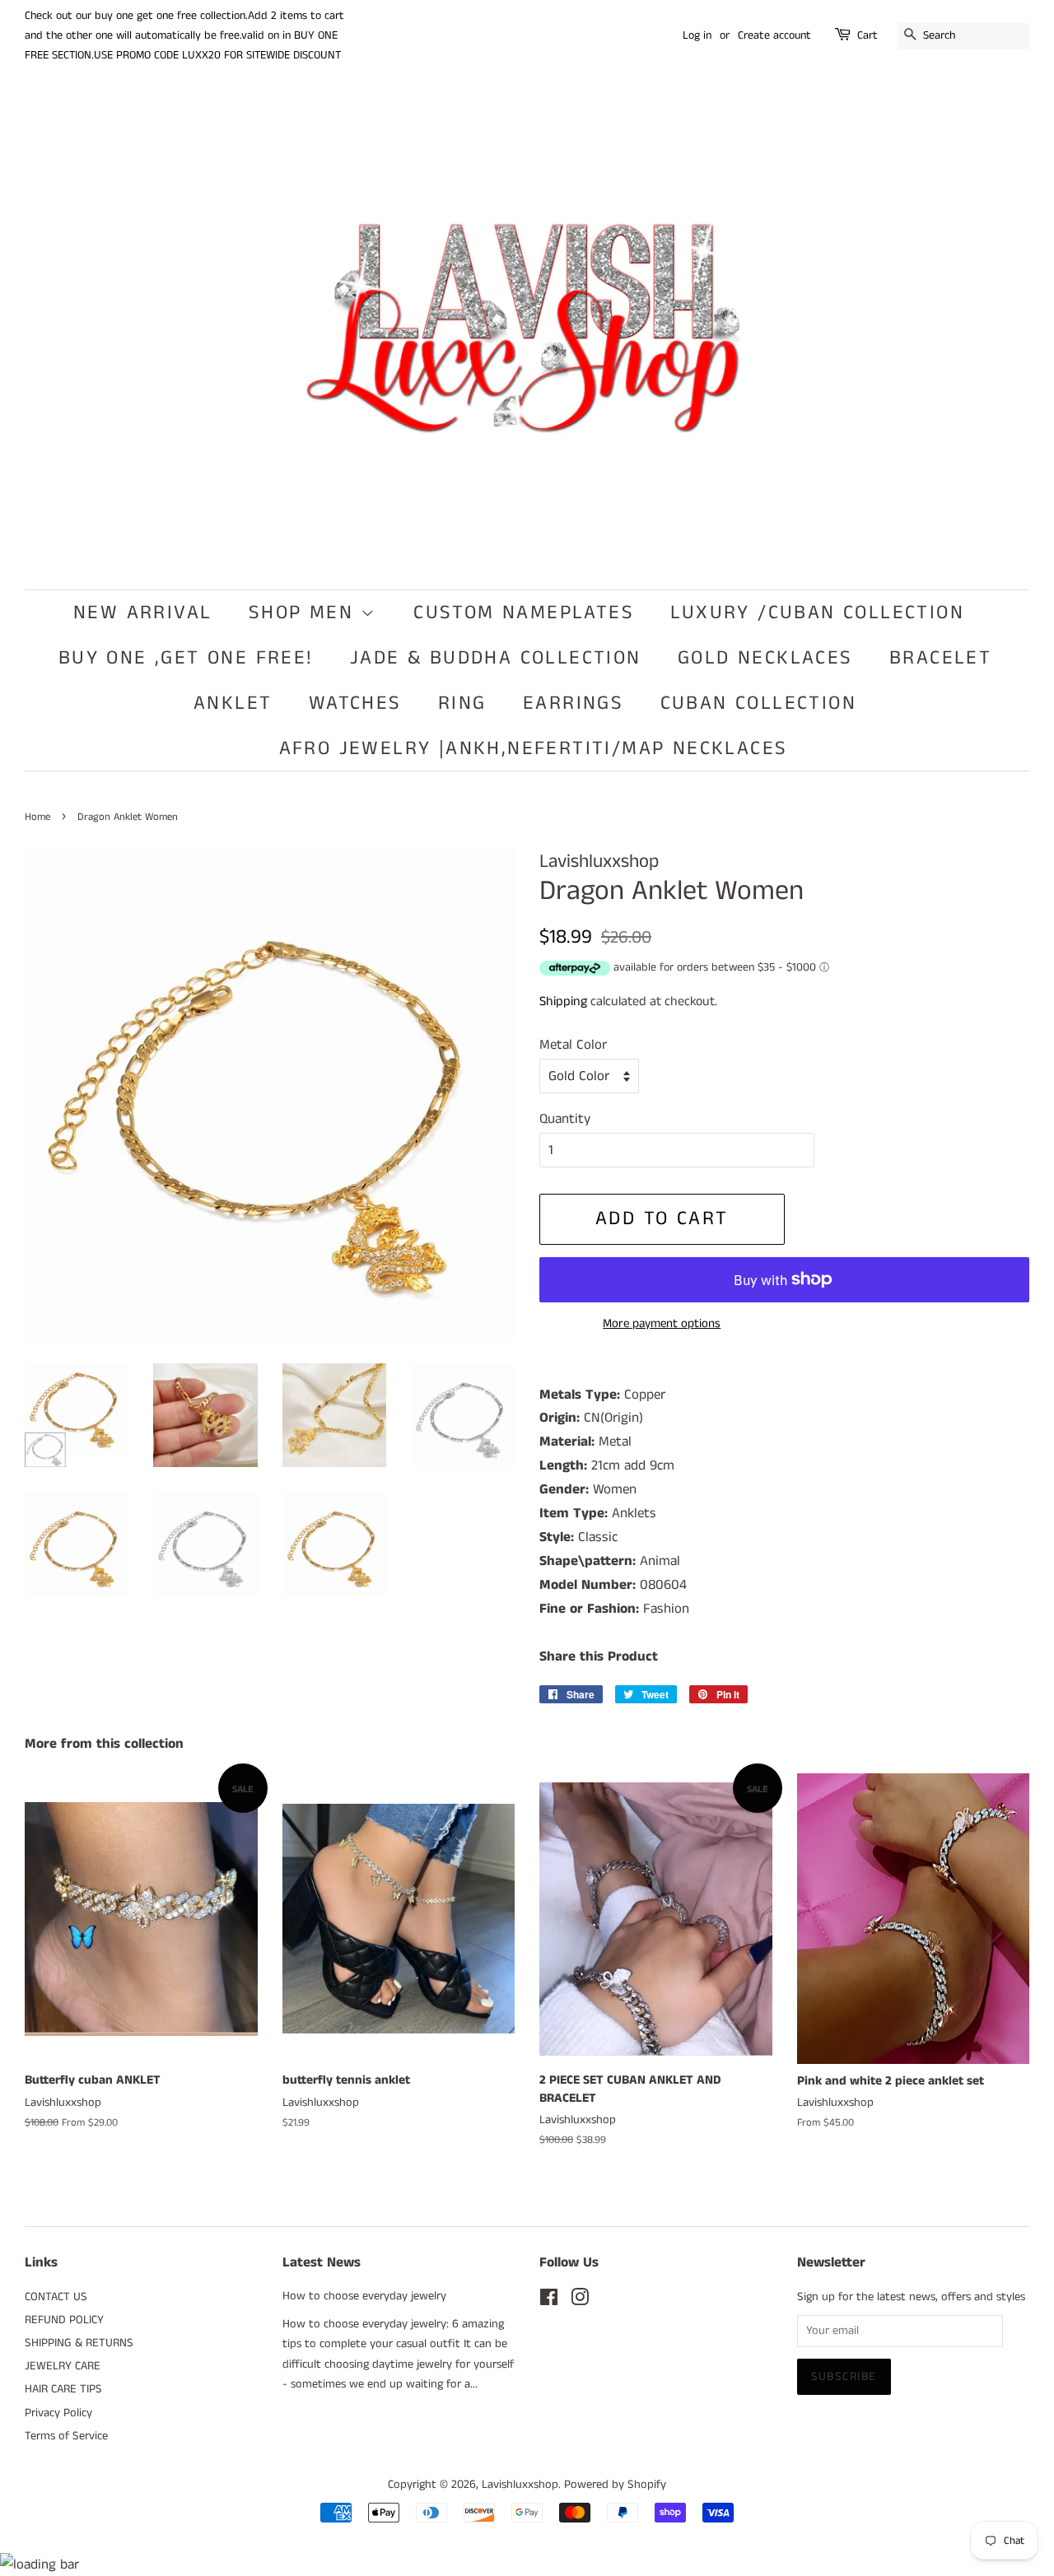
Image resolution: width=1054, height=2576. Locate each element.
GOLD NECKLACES (765, 658)
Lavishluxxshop (520, 2485)
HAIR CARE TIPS (63, 2389)
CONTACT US (56, 2297)
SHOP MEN (305, 613)
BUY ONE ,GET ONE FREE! (186, 658)
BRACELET (940, 658)
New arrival (142, 613)
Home (37, 817)
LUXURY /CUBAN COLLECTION (817, 613)
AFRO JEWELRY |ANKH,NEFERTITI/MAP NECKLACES (534, 748)
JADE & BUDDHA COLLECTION (496, 658)
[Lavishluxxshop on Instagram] (580, 2301)
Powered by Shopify (615, 2485)
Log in (697, 35)
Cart (867, 35)
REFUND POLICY (64, 2320)
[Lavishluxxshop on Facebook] (549, 2301)
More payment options (662, 1323)
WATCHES (355, 703)
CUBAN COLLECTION (758, 703)
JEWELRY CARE (63, 2366)
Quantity (565, 1119)
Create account (774, 35)
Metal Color (573, 1045)
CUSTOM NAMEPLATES (524, 613)
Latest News (322, 2262)
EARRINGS (573, 703)
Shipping (563, 1002)
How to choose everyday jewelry (364, 2296)
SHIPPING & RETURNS (79, 2343)
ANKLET (233, 703)
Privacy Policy (58, 2413)
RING (462, 703)
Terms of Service (66, 2436)
